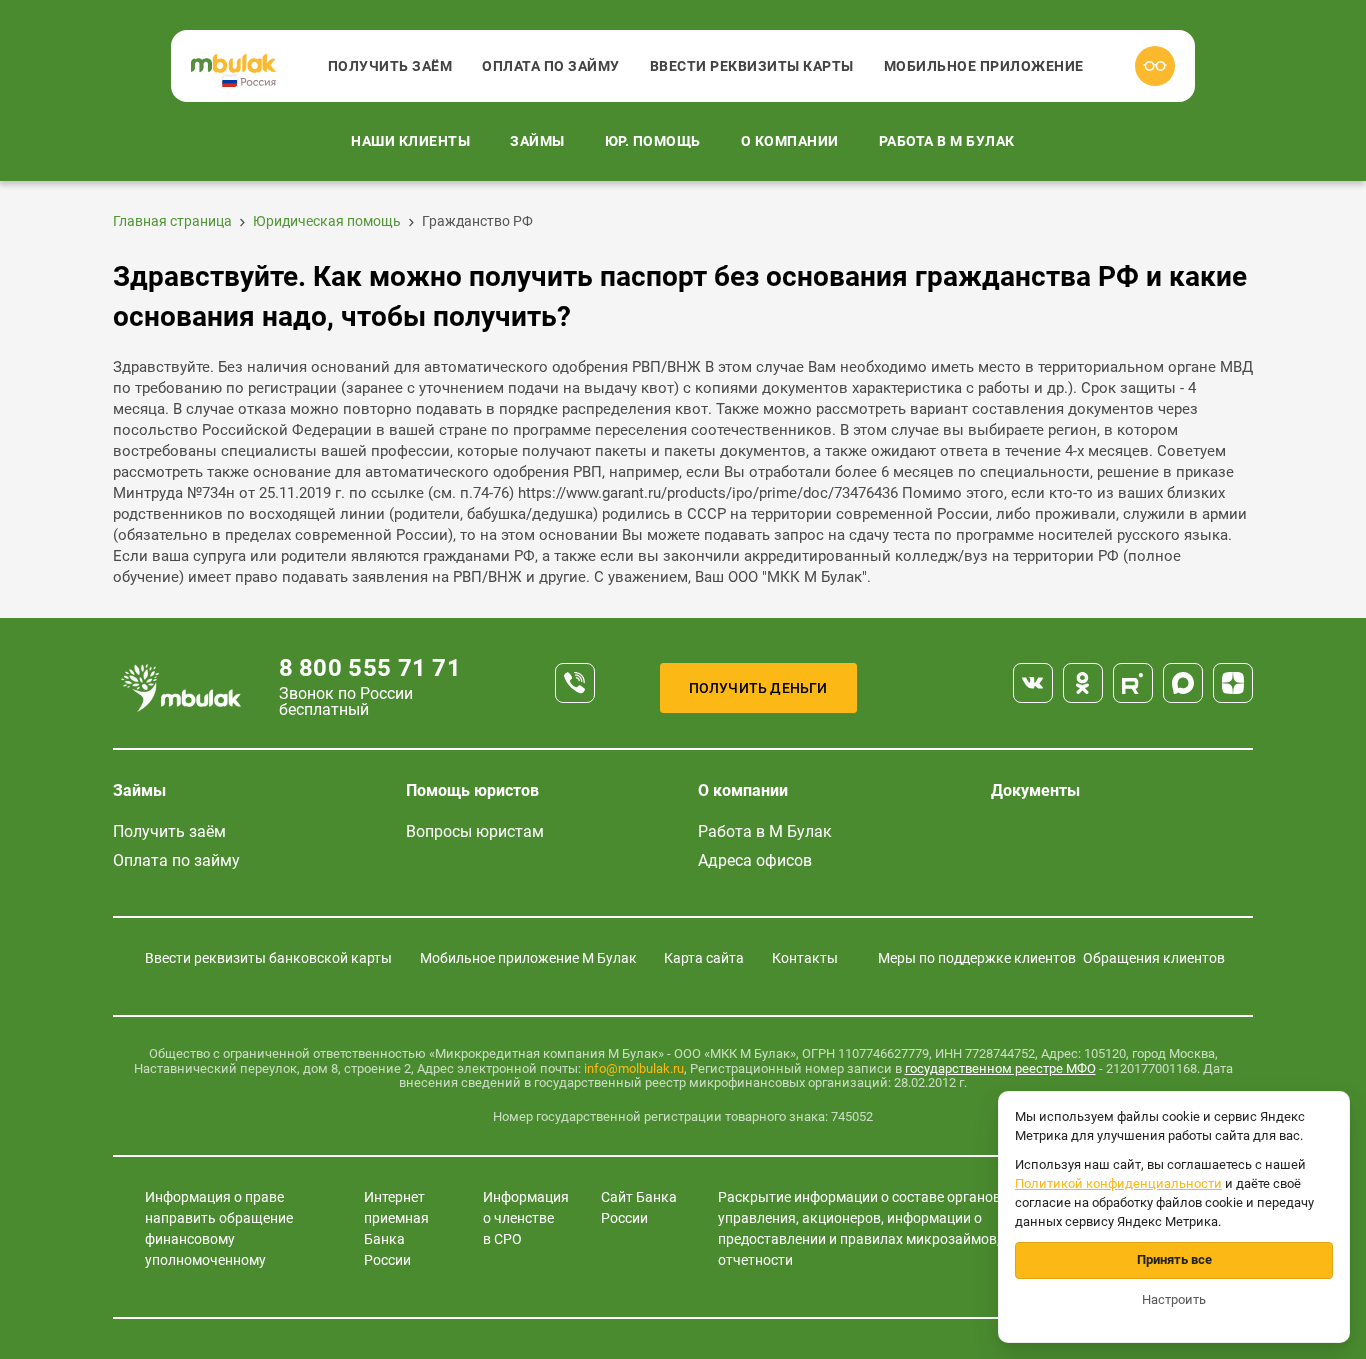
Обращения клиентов (1154, 958)
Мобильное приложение (984, 66)
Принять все (1174, 1259)
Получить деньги (758, 688)
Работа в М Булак (947, 141)
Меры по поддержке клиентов (977, 958)
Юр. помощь (653, 141)
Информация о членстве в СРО (526, 1218)
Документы (1035, 790)
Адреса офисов (755, 860)
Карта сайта (704, 958)
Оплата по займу (551, 66)
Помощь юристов (472, 790)
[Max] (1183, 683)
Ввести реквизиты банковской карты (268, 958)
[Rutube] (1133, 683)
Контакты (805, 958)
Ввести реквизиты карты (752, 66)
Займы (537, 141)
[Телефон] (575, 683)
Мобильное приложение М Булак (528, 958)
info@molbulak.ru (634, 1068)
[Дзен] (1233, 683)
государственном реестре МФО (1000, 1068)
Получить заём (390, 66)
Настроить (1174, 1299)
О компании (790, 141)
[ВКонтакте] (1033, 683)
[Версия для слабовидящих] (1155, 66)
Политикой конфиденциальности (1118, 1183)
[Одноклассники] (1083, 683)
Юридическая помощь (327, 221)
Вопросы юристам (475, 831)
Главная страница (172, 221)
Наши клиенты (410, 141)
